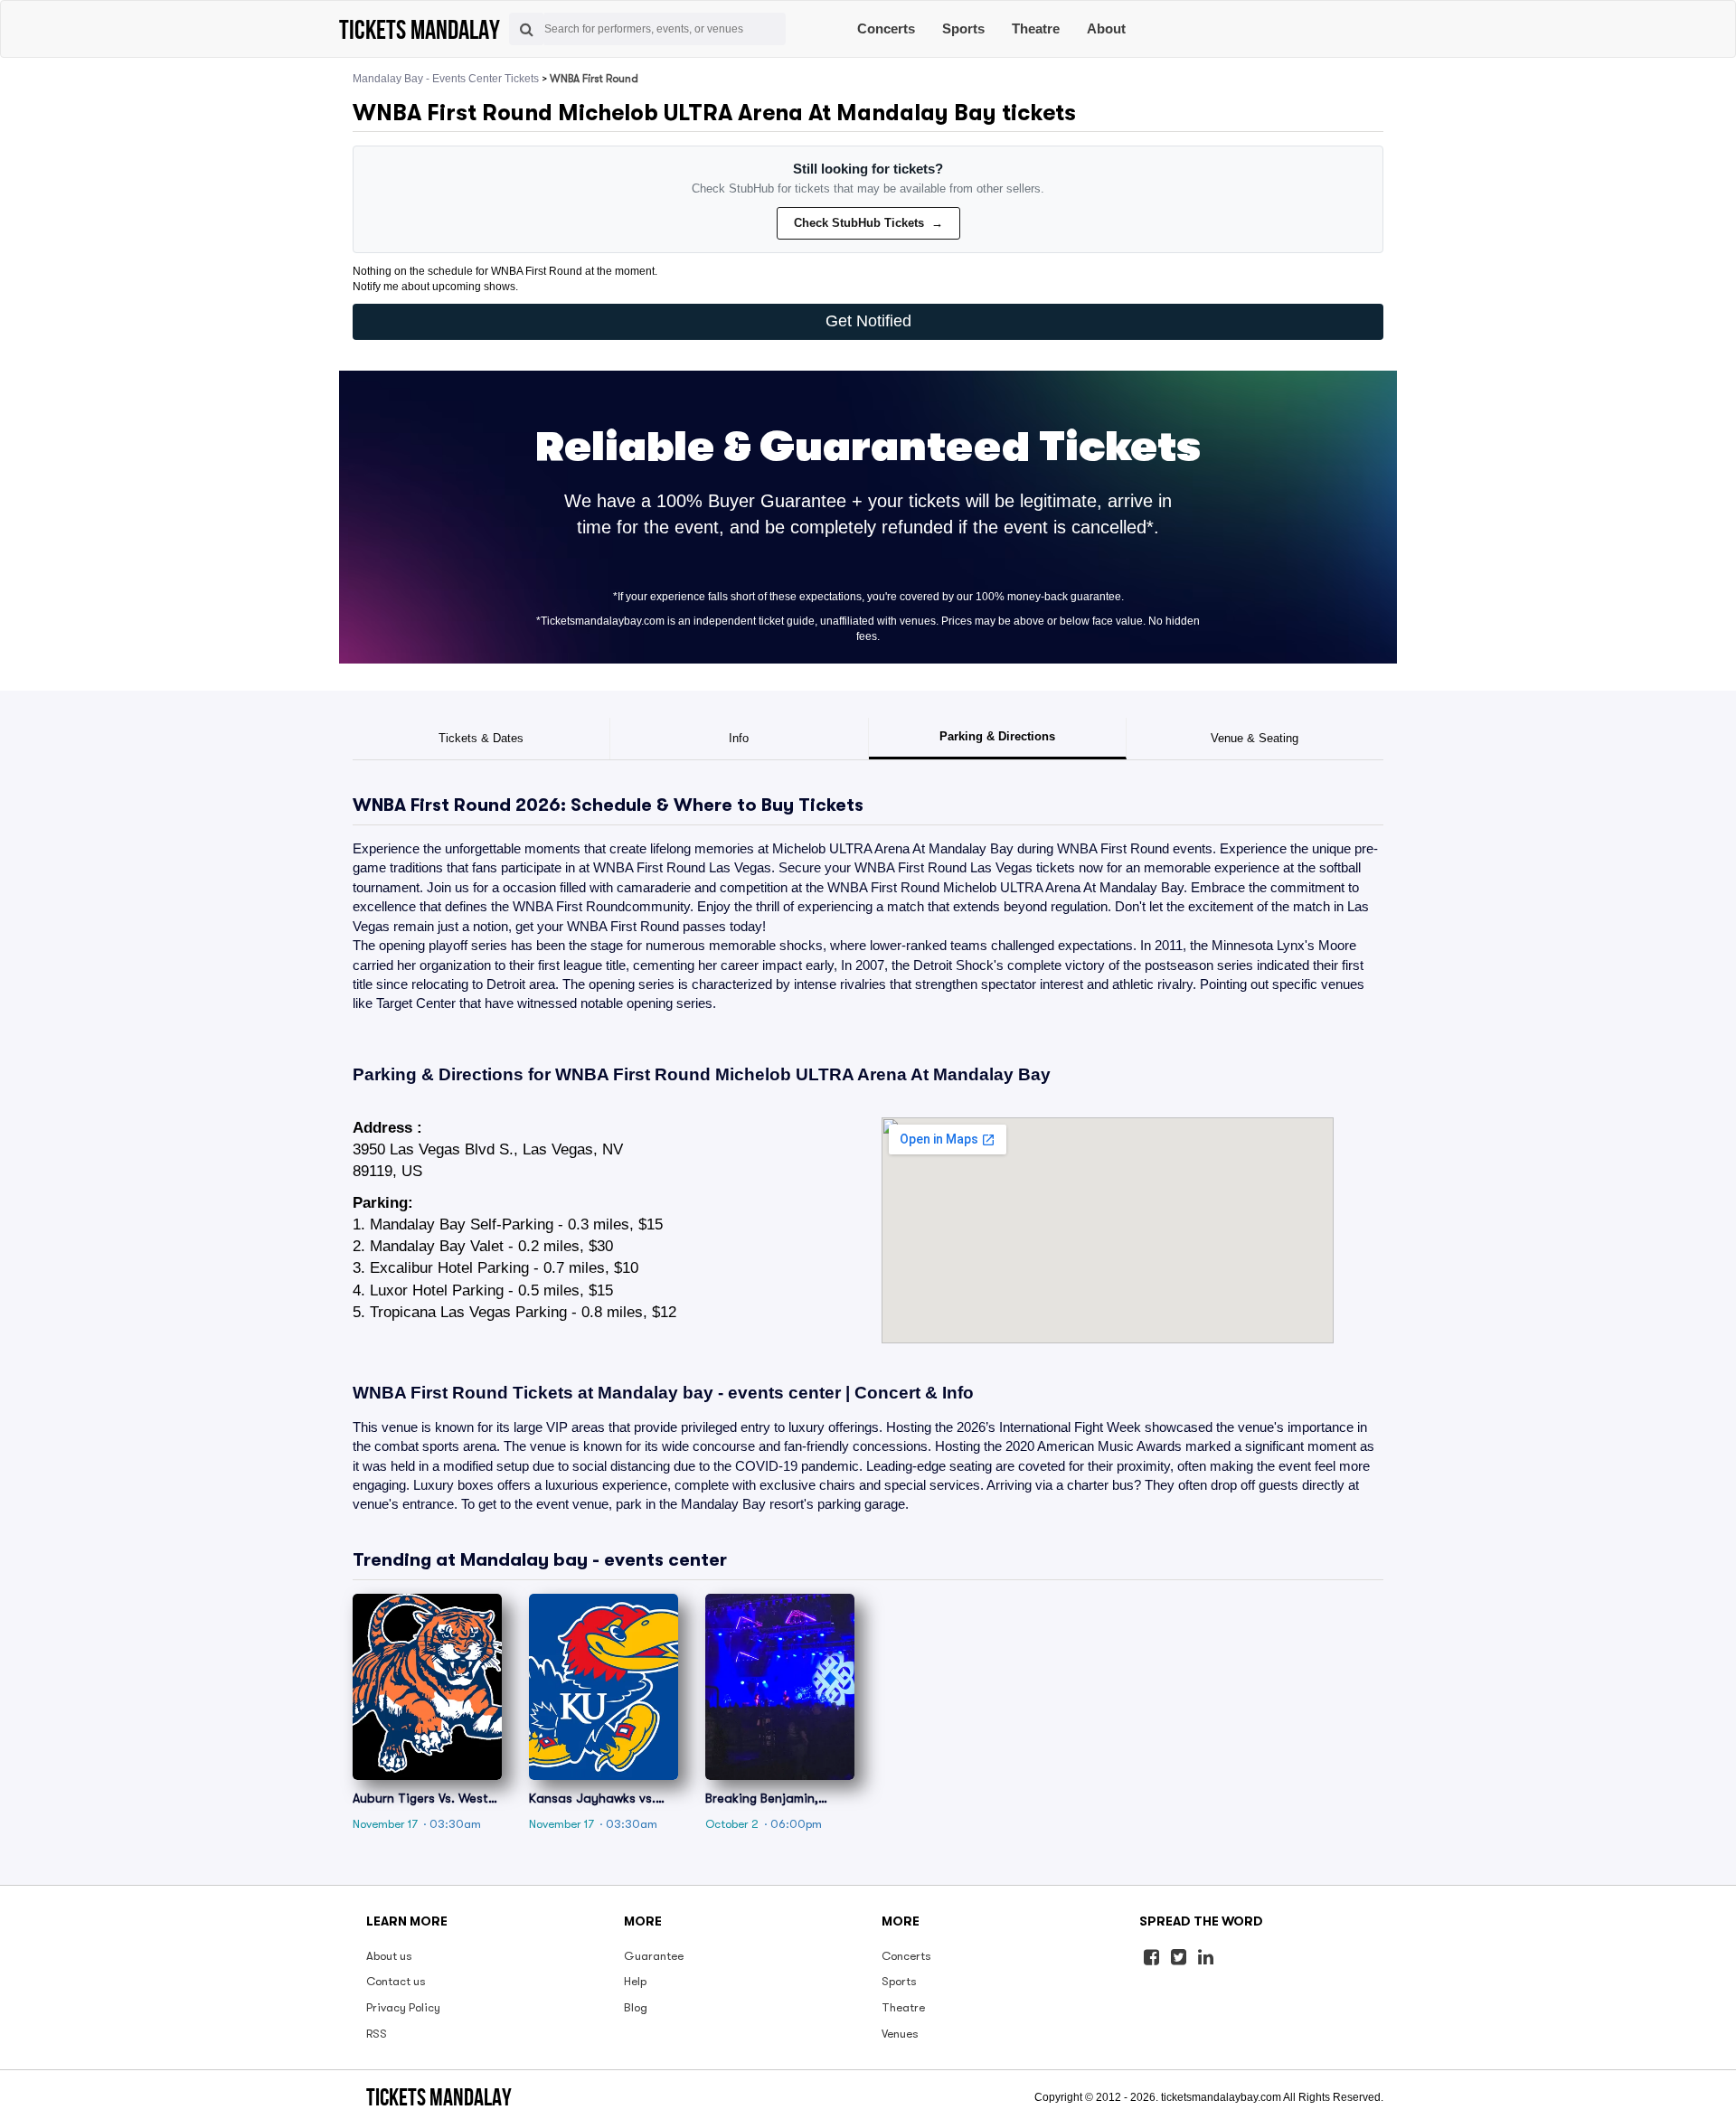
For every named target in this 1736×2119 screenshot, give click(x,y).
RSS (377, 2034)
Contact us (396, 1981)
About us (389, 1956)
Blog (636, 2007)
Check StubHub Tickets (868, 223)
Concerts (886, 28)
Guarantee (654, 1956)
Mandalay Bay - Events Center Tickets (446, 79)
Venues (900, 2034)
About (1106, 28)
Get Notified (868, 321)
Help (635, 1981)
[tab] (481, 739)
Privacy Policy (403, 2007)
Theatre (1036, 28)
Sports (963, 28)
